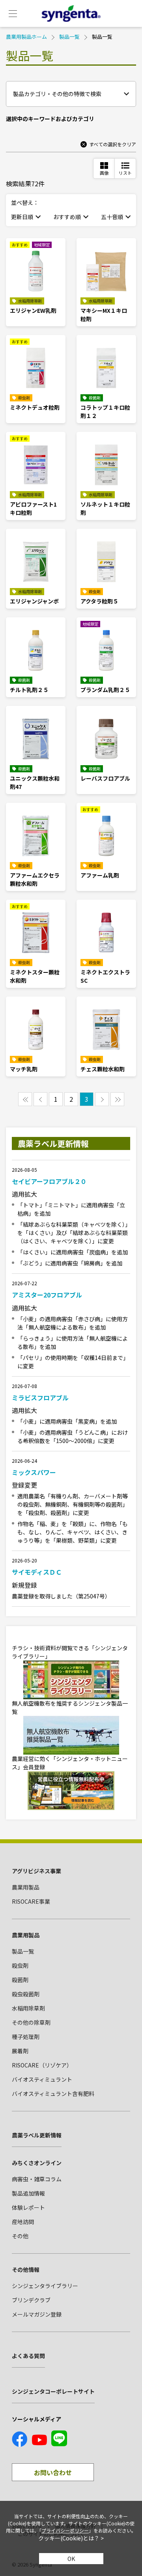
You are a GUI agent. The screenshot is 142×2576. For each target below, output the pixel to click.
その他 (20, 2236)
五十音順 (112, 217)
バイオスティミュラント (42, 2079)
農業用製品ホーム (26, 37)
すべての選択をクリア (113, 144)
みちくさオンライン (37, 2163)
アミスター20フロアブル (47, 1295)
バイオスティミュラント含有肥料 (53, 2094)
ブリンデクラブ (31, 2300)
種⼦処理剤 (26, 2037)
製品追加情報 (28, 2193)
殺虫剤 (20, 1965)
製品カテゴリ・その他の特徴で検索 (57, 94)
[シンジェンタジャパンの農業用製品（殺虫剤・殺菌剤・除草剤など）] (71, 13)
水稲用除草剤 (28, 2008)
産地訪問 (23, 2222)
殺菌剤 (20, 1980)
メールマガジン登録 (37, 2314)
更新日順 (22, 217)
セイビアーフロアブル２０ (49, 1181)
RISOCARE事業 (31, 1901)
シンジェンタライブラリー (45, 2286)
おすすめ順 (67, 217)
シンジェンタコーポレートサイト (53, 2391)
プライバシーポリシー (65, 2530)
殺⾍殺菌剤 (26, 1994)
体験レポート (28, 2207)
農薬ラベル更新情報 (37, 2135)
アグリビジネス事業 (36, 1871)
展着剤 (20, 2051)
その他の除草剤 (31, 2022)
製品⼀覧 (23, 1951)
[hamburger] (13, 13)
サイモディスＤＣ (37, 1572)
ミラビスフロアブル (40, 1398)
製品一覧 (69, 37)
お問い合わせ (53, 2472)
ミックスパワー (34, 1472)
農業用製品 (26, 1887)
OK (71, 2559)
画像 (104, 173)
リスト (125, 173)
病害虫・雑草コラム (37, 2179)
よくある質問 (28, 2356)
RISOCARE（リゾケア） (42, 2065)
